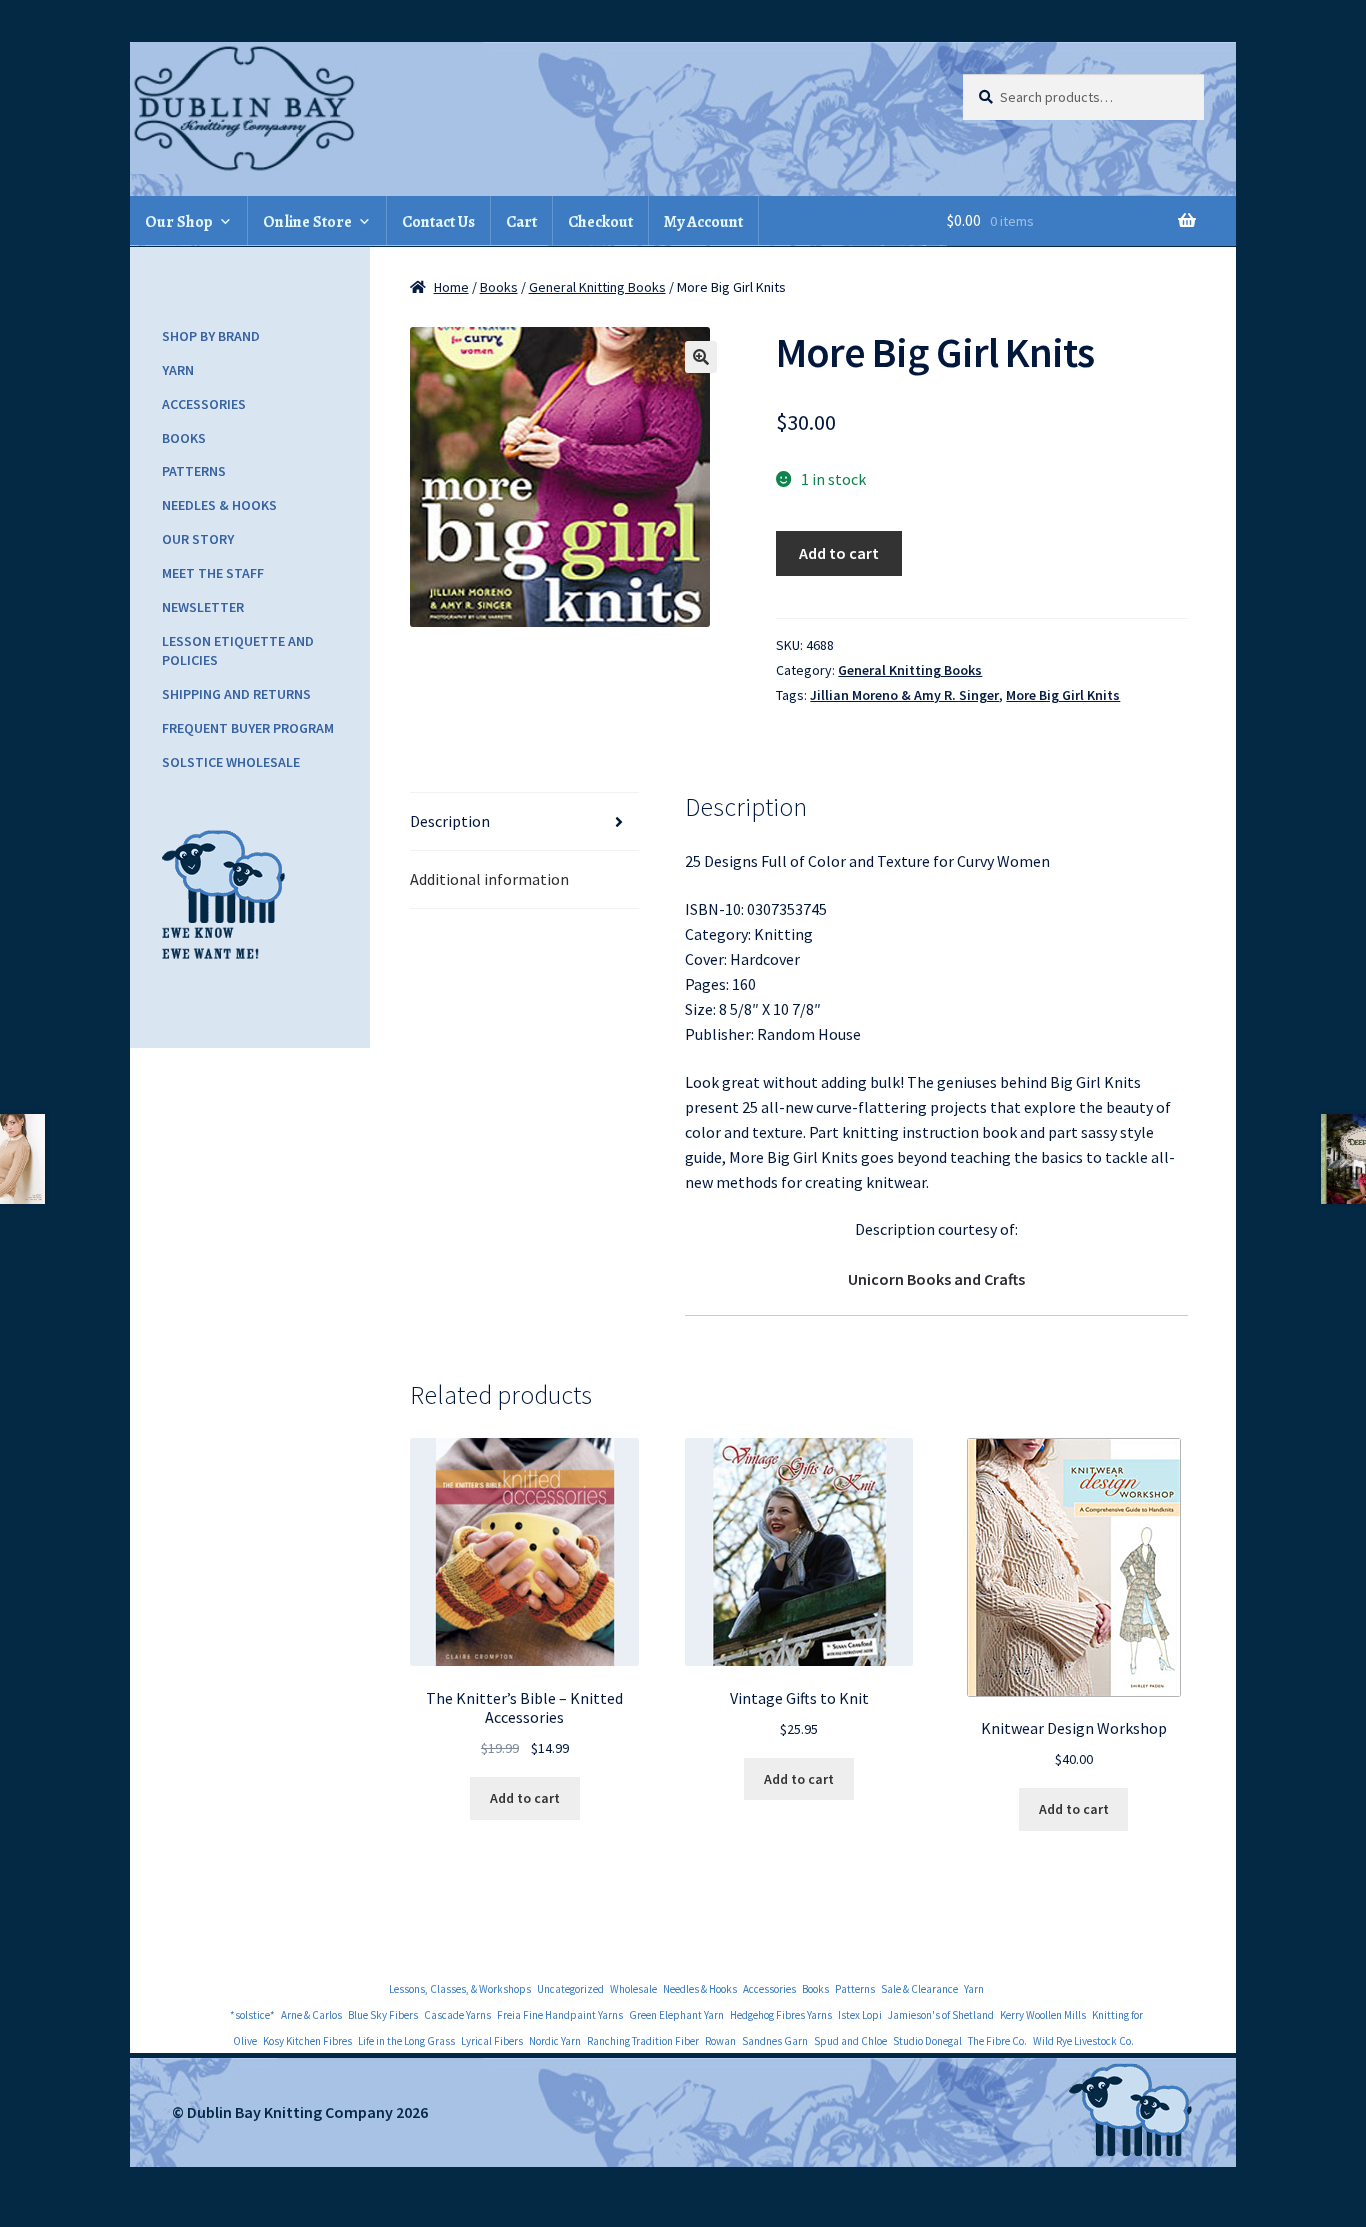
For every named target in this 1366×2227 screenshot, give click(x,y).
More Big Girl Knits (1063, 695)
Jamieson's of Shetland (941, 2015)
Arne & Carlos (311, 2015)
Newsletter (203, 607)
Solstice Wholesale (231, 762)
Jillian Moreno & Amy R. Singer (904, 695)
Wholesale (633, 1989)
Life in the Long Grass (406, 2041)
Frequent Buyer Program (248, 728)
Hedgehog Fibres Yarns (781, 2015)
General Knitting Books (597, 287)
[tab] (524, 822)
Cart (521, 222)
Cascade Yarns (457, 2015)
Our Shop (179, 222)
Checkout (600, 222)
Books (499, 287)
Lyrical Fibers (492, 2041)
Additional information (489, 879)
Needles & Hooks (219, 505)
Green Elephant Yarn (676, 2015)
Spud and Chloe (850, 2041)
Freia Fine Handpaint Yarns (560, 2015)
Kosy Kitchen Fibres (307, 2041)
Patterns (194, 471)
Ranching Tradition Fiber (643, 2041)
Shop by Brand (211, 336)
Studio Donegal (927, 2041)
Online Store (307, 222)
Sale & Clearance (919, 1989)
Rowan (720, 2041)
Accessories (204, 404)
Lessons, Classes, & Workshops (460, 1989)
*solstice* (252, 2015)
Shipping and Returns (236, 694)
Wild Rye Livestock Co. (1083, 2041)
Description (450, 821)
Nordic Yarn (555, 2041)
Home (451, 287)
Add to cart (839, 553)
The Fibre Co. (997, 2041)
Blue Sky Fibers (383, 2015)
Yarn (178, 370)
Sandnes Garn (775, 2041)
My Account (703, 222)
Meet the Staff (213, 573)
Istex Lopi (860, 2015)
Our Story (198, 539)
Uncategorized (570, 1989)
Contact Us (438, 222)
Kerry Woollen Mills (1043, 2015)
